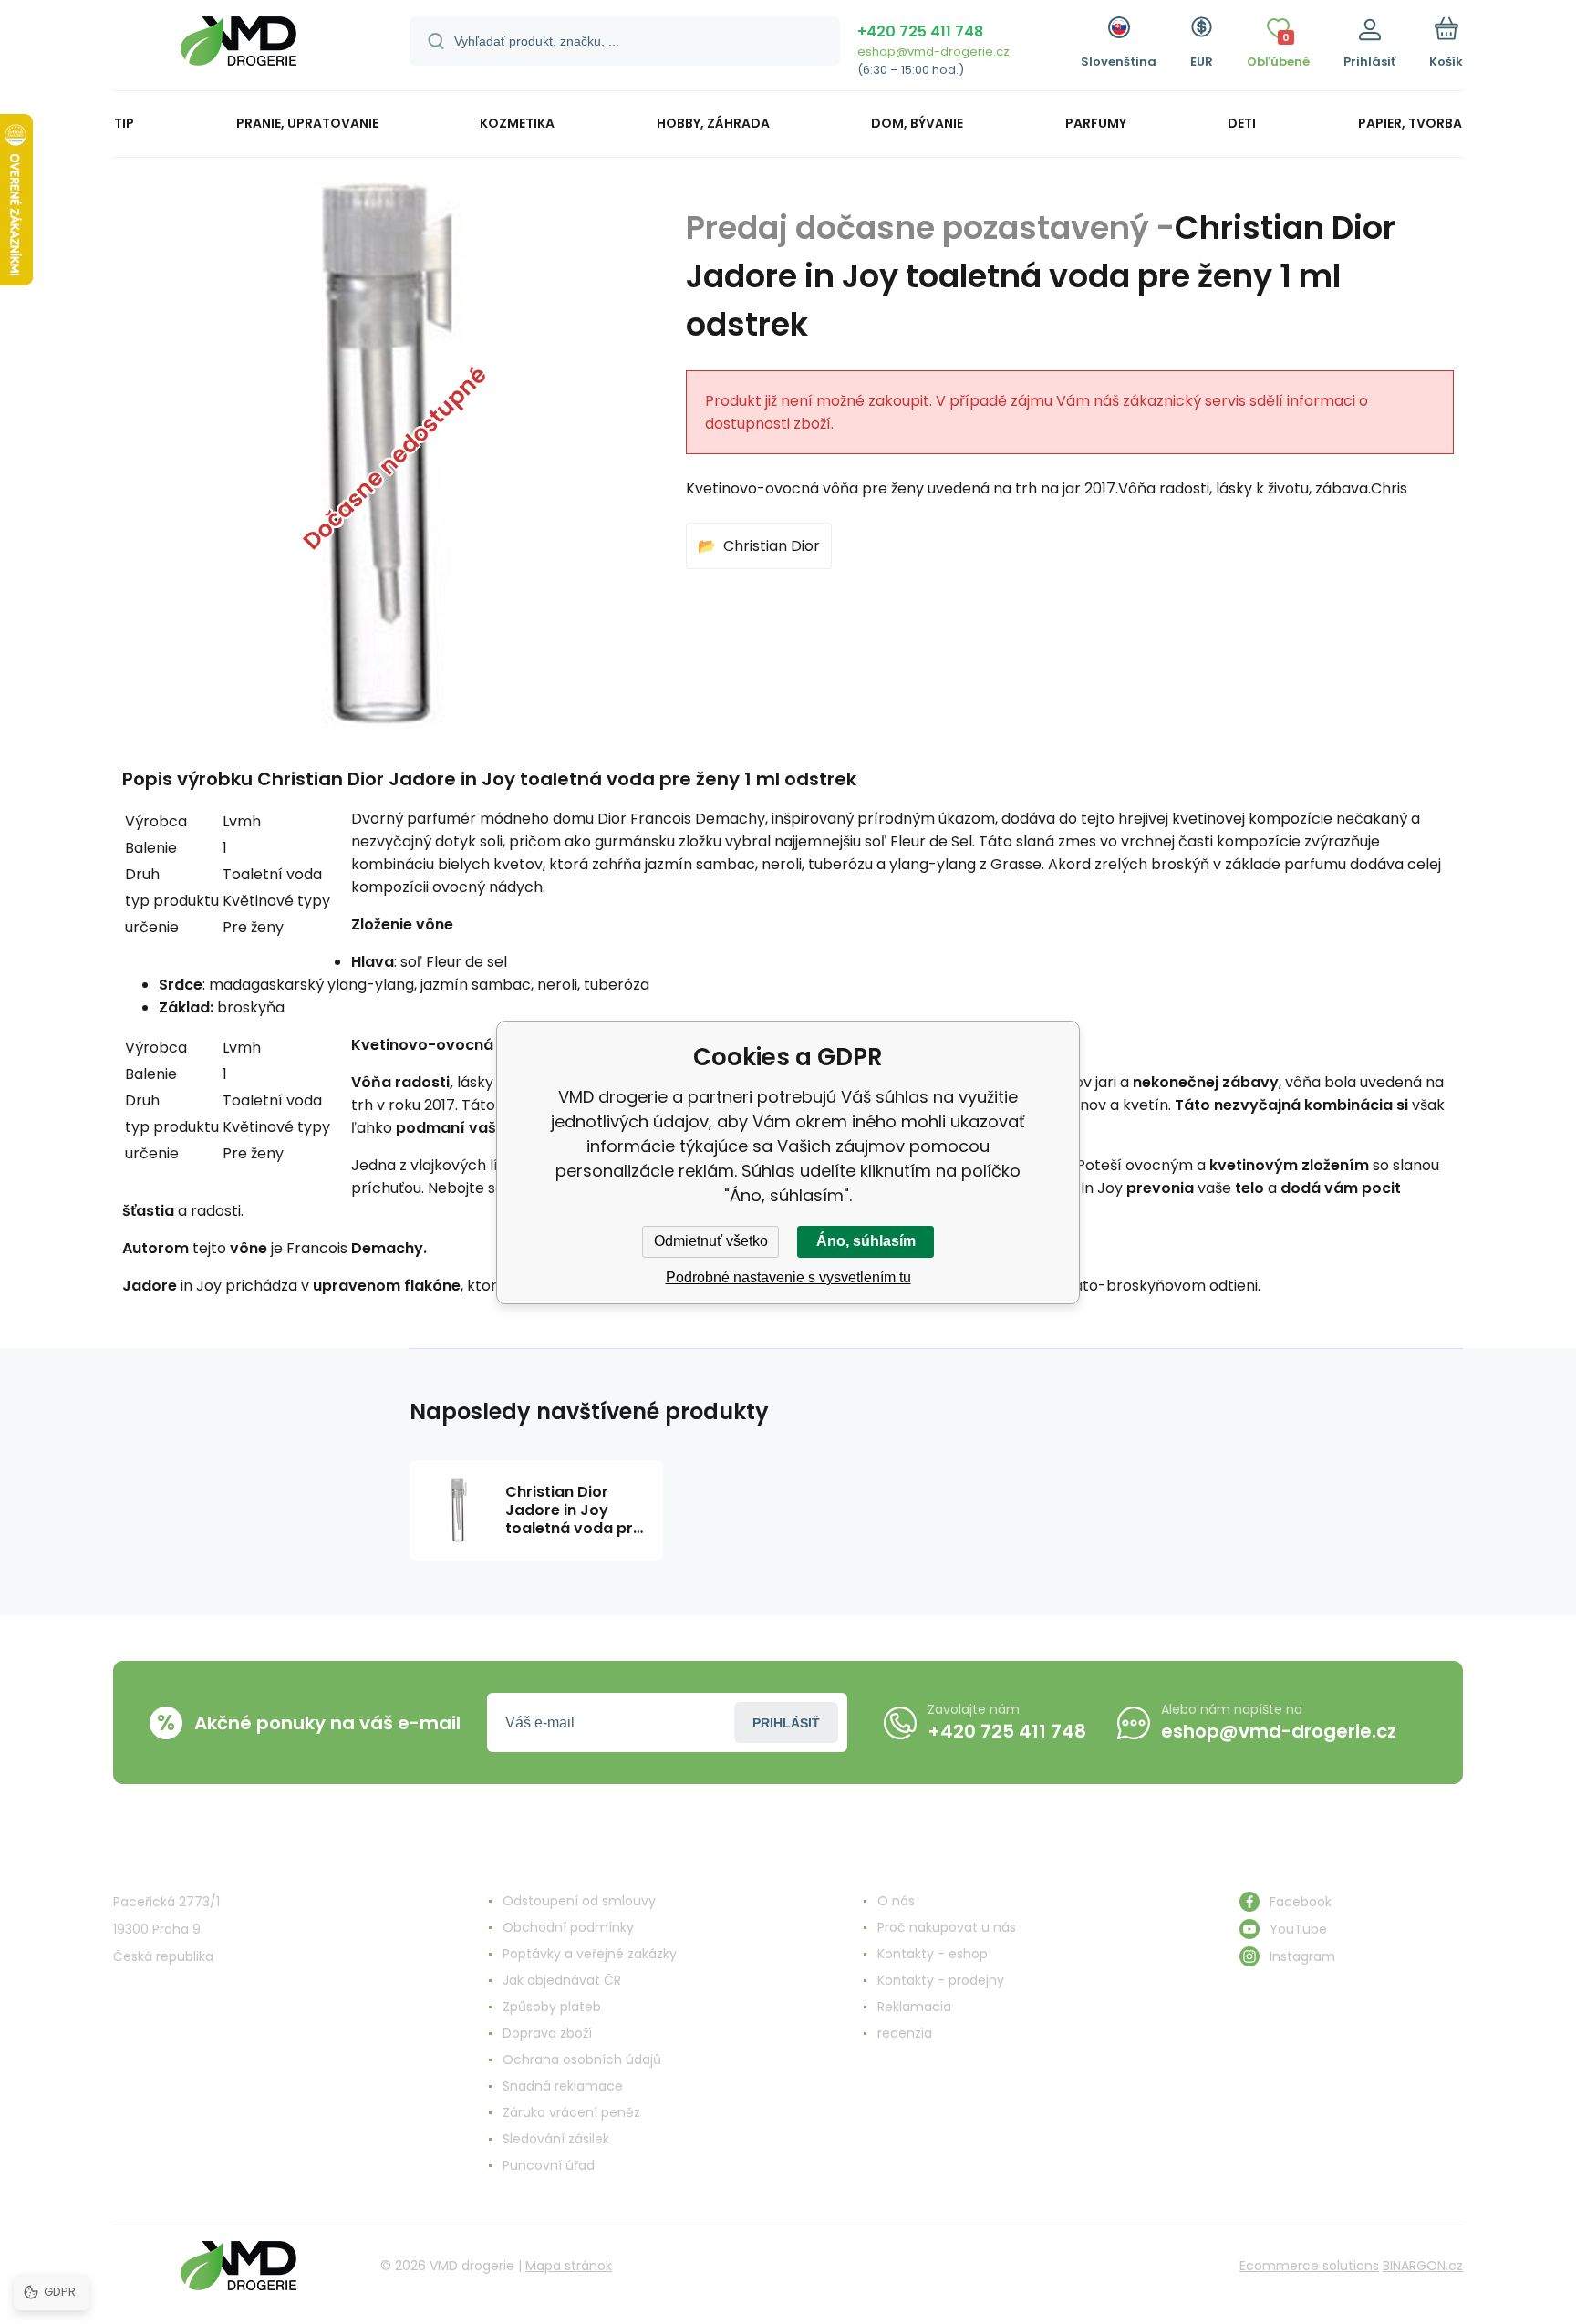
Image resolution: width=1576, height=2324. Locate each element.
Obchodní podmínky (568, 1927)
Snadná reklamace (563, 2086)
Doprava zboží (547, 2033)
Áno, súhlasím (866, 1241)
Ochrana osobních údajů (582, 2059)
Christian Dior (772, 546)
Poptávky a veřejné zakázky (590, 1954)
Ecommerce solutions (1309, 2266)
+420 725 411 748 (920, 31)
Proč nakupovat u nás (947, 1927)
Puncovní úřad (549, 2165)
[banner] (238, 48)
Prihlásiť (786, 1723)
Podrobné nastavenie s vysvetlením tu (788, 1277)
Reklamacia (914, 2007)
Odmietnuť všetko (711, 1241)
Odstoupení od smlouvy (579, 1901)
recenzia (905, 2033)
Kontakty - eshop (933, 1954)
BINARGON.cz (1423, 2266)
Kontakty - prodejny (941, 1980)
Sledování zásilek (556, 2139)
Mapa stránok (569, 2266)
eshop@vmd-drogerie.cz (933, 52)
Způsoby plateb (552, 2007)
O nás (896, 1901)
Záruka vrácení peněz (571, 2112)
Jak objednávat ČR (562, 1980)
